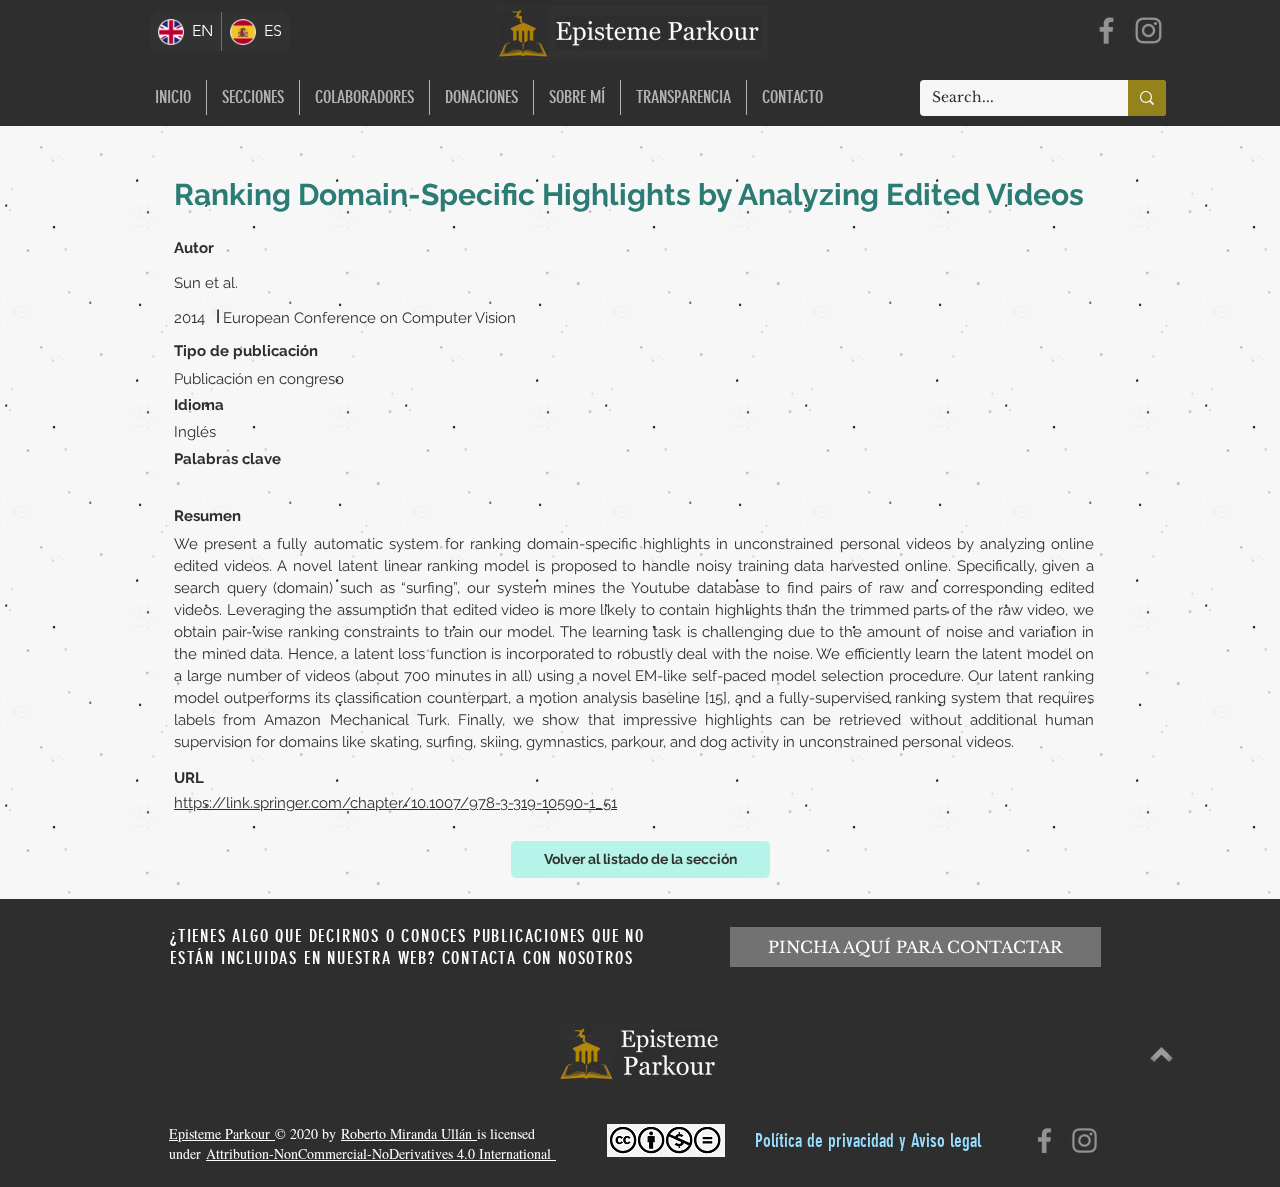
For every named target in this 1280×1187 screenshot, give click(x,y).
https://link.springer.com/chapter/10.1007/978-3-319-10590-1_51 (395, 803)
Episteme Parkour (222, 1133)
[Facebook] (1106, 30)
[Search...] (1147, 98)
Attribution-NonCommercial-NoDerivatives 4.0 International (381, 1153)
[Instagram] (1148, 30)
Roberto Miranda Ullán (409, 1133)
